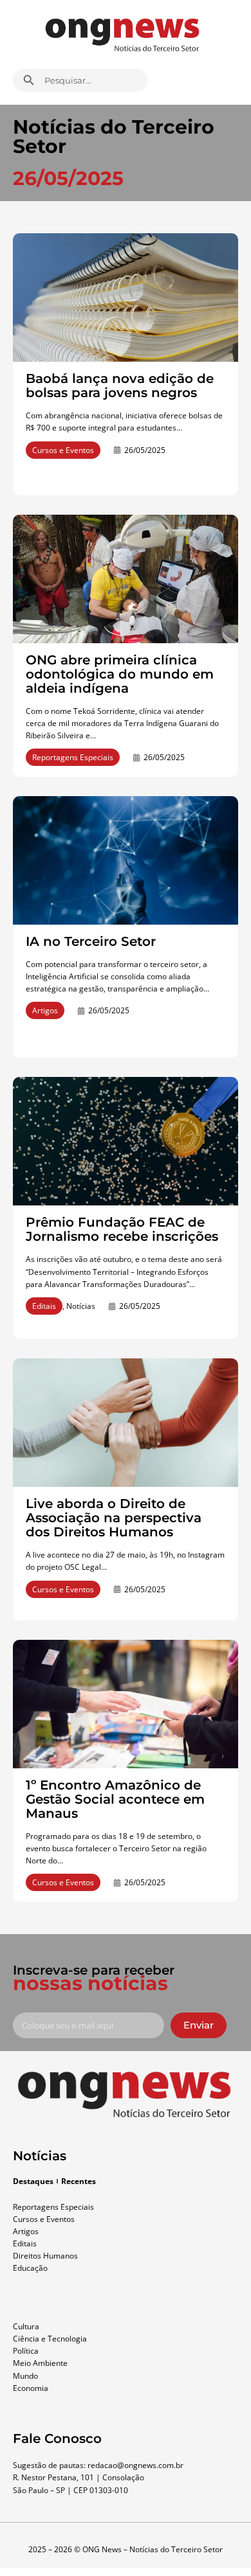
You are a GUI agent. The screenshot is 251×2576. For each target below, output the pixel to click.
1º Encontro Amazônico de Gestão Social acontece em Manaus (115, 1799)
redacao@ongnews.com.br (135, 2465)
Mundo (25, 2376)
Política (26, 2351)
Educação (30, 2268)
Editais (44, 1306)
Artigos (45, 1010)
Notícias (81, 1306)
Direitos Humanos (45, 2256)
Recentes (79, 2181)
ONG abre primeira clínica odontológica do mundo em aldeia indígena (120, 674)
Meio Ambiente (40, 2363)
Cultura (26, 2326)
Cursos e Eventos (63, 450)
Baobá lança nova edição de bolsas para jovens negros (120, 386)
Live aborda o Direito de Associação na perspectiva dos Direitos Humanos (114, 1518)
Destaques (33, 2181)
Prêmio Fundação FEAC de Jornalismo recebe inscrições (122, 1229)
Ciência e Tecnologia (50, 2339)
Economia (31, 2388)
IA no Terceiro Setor (91, 941)
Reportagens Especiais (73, 757)
